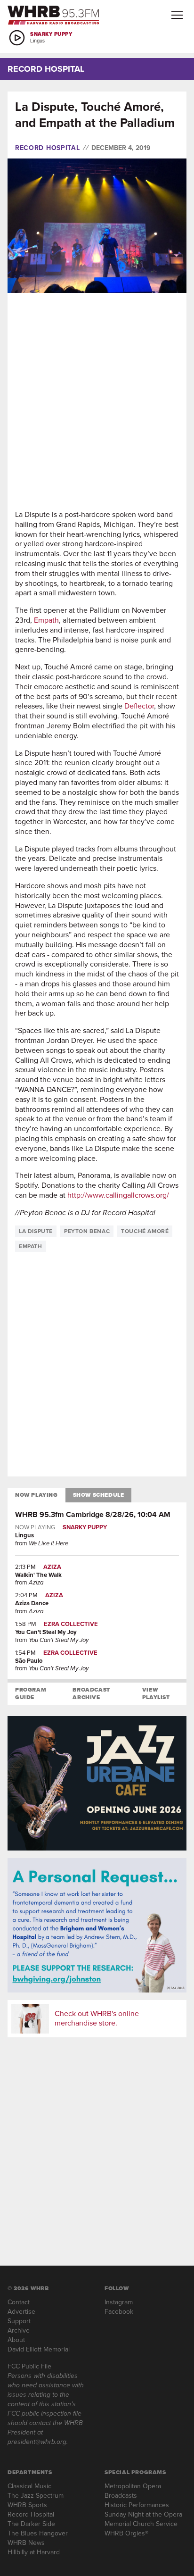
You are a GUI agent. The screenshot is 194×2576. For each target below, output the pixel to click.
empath (31, 1246)
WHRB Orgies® (126, 2533)
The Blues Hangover (38, 2533)
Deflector (139, 706)
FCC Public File (29, 2366)
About (16, 2340)
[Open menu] (177, 15)
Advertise (21, 2312)
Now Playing (36, 1495)
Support (19, 2321)
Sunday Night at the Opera (143, 2514)
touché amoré (145, 1231)
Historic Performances (137, 2505)
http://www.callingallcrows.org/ (118, 1195)
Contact (19, 2302)
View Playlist (156, 1693)
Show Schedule (99, 1495)
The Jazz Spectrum (36, 2496)
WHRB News (26, 2543)
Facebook (119, 2312)
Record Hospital (48, 148)
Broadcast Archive (91, 1693)
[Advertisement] (97, 401)
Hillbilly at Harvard (34, 2552)
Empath (46, 620)
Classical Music (29, 2486)
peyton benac (87, 1231)
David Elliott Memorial (39, 2349)
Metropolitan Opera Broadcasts (133, 2491)
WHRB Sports (27, 2505)
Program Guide (31, 1693)
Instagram (119, 2302)
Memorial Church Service (141, 2524)
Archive (19, 2330)
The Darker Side (31, 2524)
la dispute (36, 1231)
